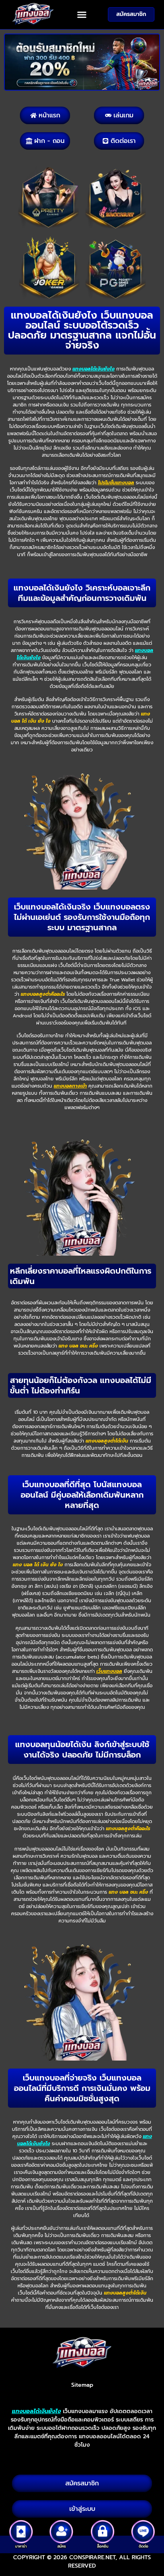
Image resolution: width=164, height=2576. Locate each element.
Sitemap (82, 2385)
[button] (82, 15)
